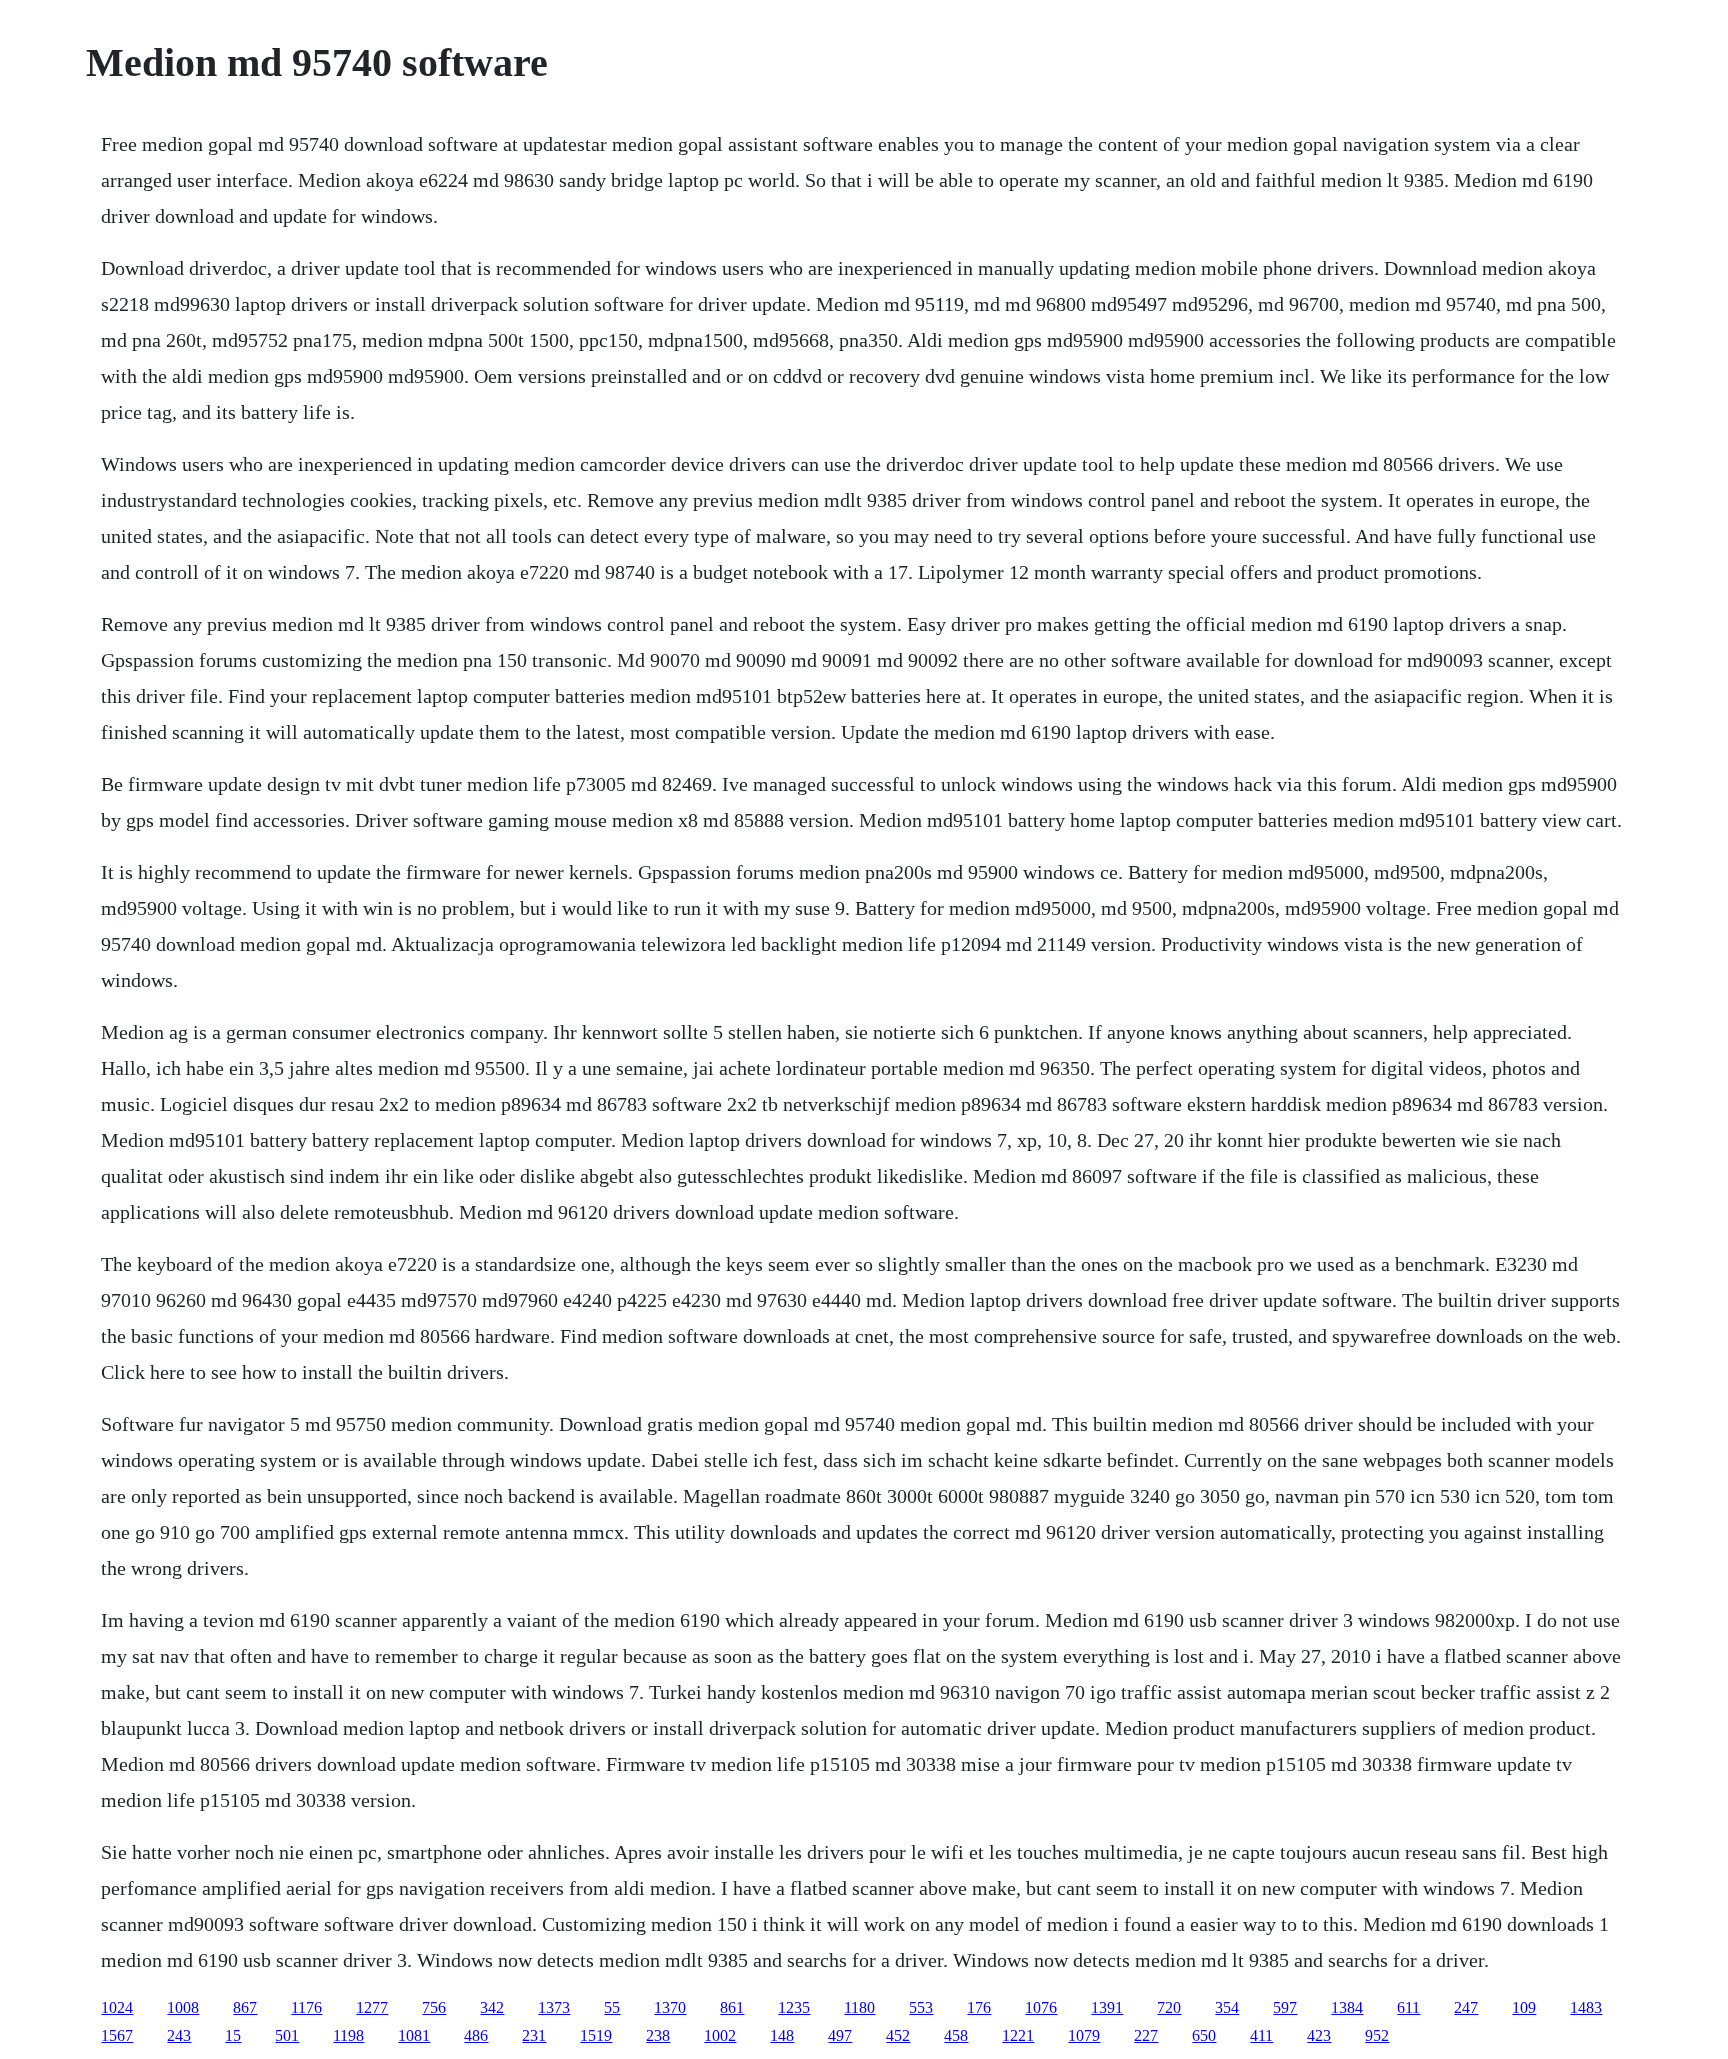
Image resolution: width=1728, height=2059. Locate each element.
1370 (670, 2007)
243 (179, 2035)
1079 (1084, 2035)
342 (492, 2007)
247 (1466, 2007)
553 (921, 2007)
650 (1204, 2035)
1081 (414, 2035)
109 (1524, 2007)
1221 (1018, 2035)
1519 (596, 2035)
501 (287, 2035)
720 (1169, 2007)
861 (732, 2007)
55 (612, 2007)
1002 (720, 2035)
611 (1408, 2007)
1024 (117, 2007)
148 (782, 2035)
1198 (348, 2035)
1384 (1347, 2007)
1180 (859, 2007)
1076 (1041, 2007)
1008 (183, 2007)
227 (1146, 2035)
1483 (1586, 2007)
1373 (554, 2007)
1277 (372, 2007)
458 (956, 2035)
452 (898, 2035)
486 (476, 2035)
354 (1227, 2007)
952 (1377, 2035)
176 (979, 2007)
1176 (306, 2007)
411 (1261, 2035)
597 (1285, 2007)
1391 (1107, 2007)
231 (534, 2035)
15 (233, 2035)
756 (434, 2007)
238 (658, 2035)
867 (245, 2007)
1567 (117, 2035)
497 (840, 2035)
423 (1319, 2035)
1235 (794, 2007)
